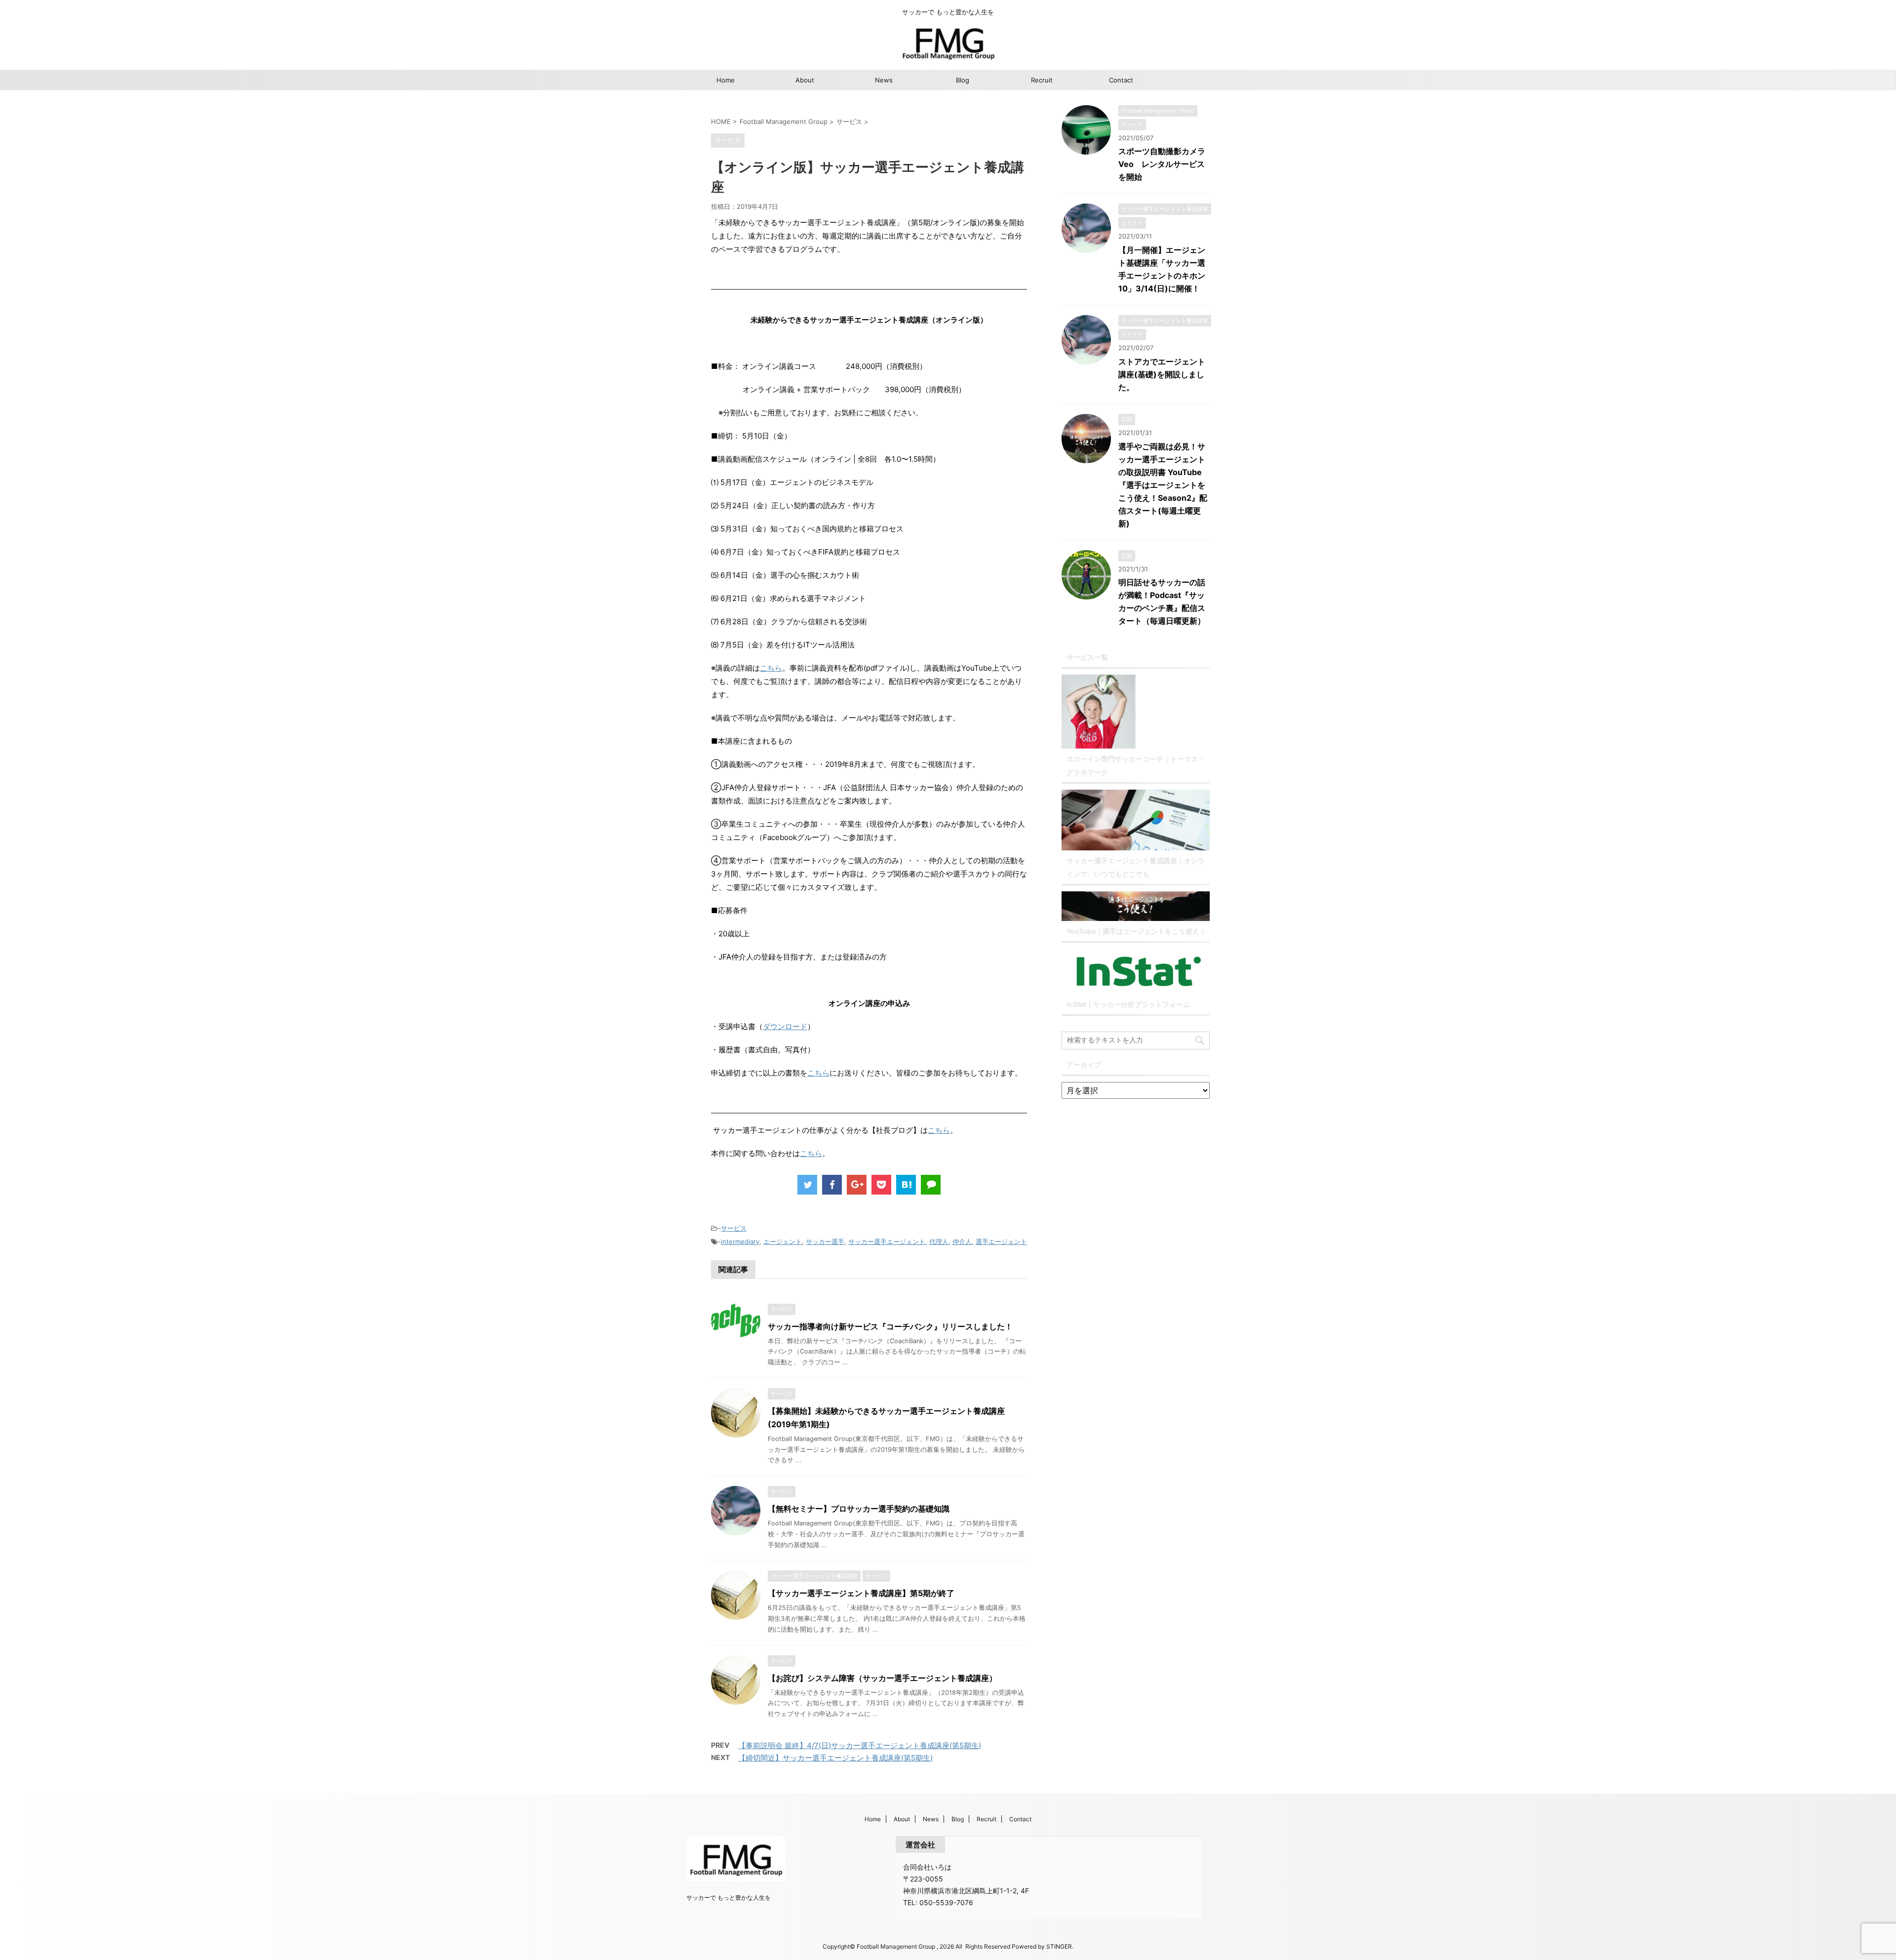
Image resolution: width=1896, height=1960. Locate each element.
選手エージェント (1001, 1241)
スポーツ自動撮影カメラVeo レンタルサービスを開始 (1162, 164)
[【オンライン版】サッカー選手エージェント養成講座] (906, 1185)
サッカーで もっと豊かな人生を (729, 1898)
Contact (1121, 80)
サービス (734, 1228)
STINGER (1059, 1946)
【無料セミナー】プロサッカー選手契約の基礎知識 (859, 1509)
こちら (771, 668)
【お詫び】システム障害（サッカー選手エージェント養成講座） (882, 1678)
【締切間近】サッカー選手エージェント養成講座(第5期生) (835, 1758)
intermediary (740, 1241)
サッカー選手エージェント (887, 1241)
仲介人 (962, 1241)
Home (726, 80)
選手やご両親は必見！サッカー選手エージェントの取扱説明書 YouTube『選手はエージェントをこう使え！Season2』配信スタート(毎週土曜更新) (1163, 485)
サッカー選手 (825, 1241)
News (884, 80)
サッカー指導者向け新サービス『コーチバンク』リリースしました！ (890, 1326)
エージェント (783, 1241)
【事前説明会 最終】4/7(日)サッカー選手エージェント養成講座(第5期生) (860, 1745)
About (805, 80)
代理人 (939, 1241)
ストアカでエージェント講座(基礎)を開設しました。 (1162, 374)
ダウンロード (785, 1026)
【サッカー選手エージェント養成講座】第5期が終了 (861, 1593)
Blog (963, 80)
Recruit (1042, 80)
